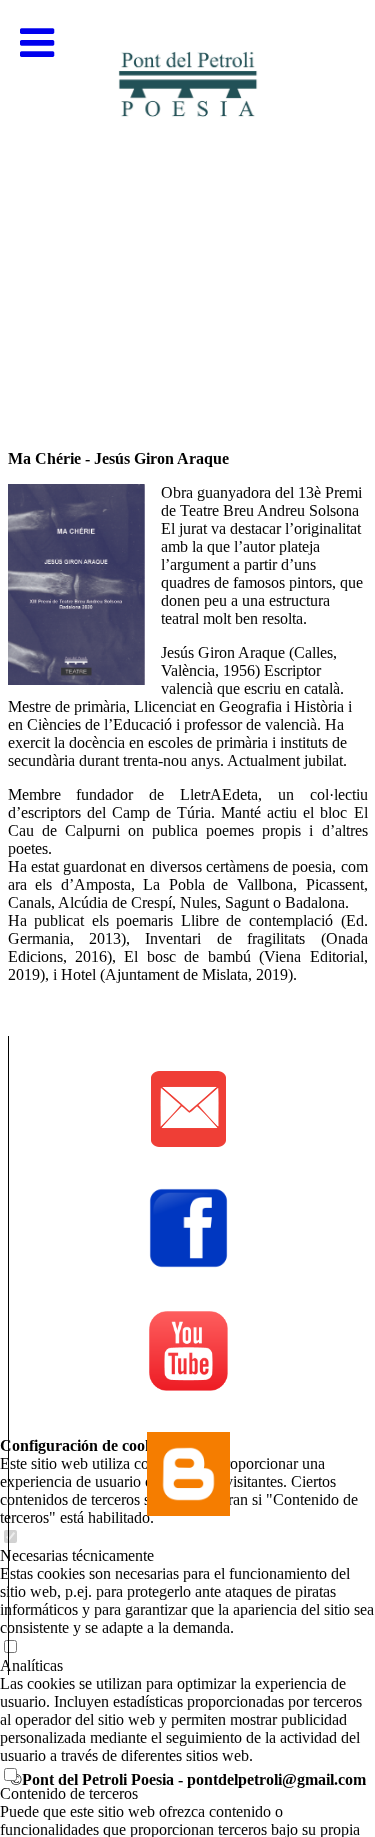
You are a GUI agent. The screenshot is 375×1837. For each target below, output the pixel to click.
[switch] (10, 1775)
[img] (187, 200)
